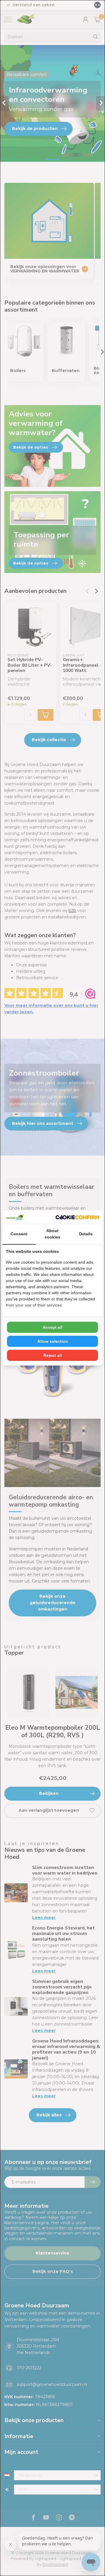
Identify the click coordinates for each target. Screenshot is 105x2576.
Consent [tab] (19, 1234)
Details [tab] (86, 1234)
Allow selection (53, 1341)
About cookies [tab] (52, 1234)
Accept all (52, 1327)
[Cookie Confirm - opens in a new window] (77, 1217)
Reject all (53, 1355)
